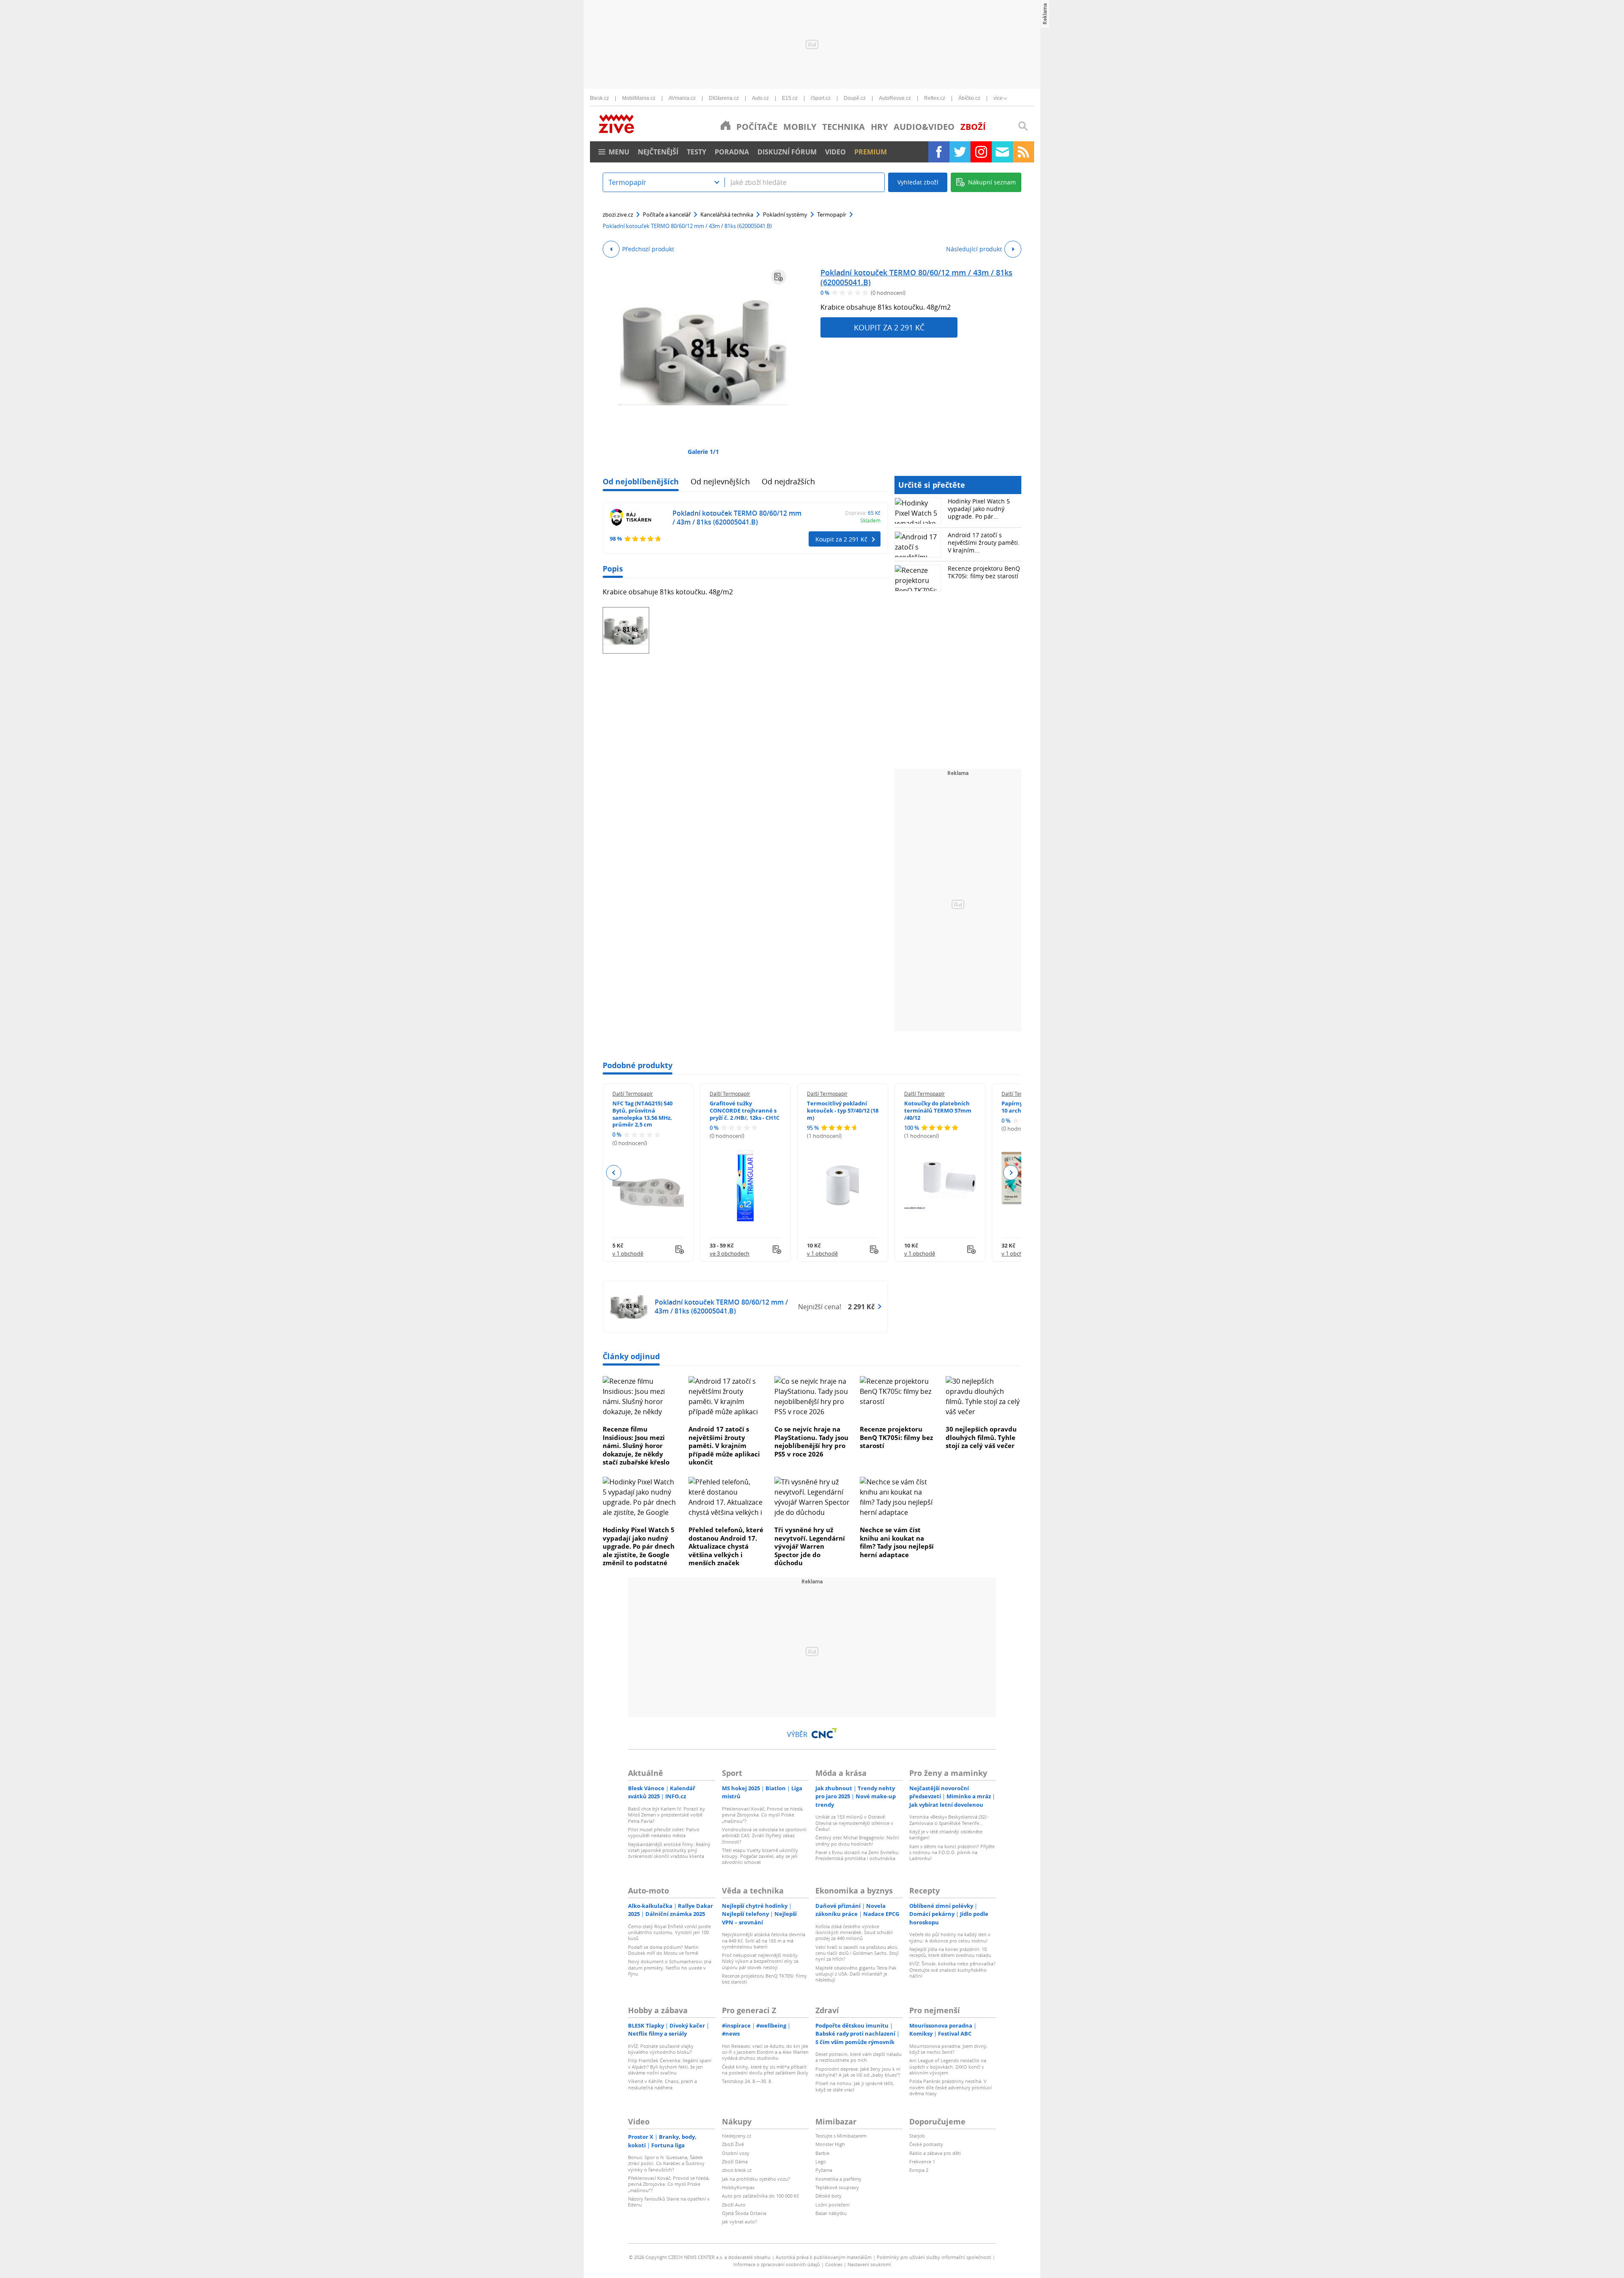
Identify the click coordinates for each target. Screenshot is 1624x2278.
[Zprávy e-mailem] (1002, 152)
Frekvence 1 (922, 2161)
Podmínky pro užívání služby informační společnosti (934, 2257)
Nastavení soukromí (869, 2264)
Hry (879, 127)
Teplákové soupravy (837, 2187)
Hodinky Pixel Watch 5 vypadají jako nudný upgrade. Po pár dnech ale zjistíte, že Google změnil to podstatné (639, 1546)
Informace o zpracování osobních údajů (777, 2264)
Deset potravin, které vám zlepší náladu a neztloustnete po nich (859, 2057)
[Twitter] (960, 152)
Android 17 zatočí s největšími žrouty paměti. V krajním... (984, 543)
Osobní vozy (736, 2153)
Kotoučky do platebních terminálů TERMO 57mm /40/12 (938, 1110)
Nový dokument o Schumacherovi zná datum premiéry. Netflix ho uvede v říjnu (670, 1967)
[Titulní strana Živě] (726, 125)
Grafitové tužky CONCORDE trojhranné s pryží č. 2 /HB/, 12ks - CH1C (745, 1110)
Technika (844, 127)
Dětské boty (828, 2196)
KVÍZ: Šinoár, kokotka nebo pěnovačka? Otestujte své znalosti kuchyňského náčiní (952, 1970)
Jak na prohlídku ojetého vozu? (756, 2179)
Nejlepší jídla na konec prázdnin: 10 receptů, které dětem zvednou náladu (950, 1952)
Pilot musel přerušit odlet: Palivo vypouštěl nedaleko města (664, 1832)
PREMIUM (871, 152)
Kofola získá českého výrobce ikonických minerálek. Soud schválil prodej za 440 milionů (854, 1932)
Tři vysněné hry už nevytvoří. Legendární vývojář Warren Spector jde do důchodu (810, 1546)
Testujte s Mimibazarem (841, 2136)
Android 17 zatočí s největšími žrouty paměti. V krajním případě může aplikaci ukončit (724, 1445)
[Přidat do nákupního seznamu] (779, 277)
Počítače (757, 127)
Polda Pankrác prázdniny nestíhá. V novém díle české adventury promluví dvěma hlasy (951, 2087)
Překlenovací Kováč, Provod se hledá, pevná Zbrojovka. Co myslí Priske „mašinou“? (763, 1815)
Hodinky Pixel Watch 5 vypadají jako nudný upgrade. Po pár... (979, 509)
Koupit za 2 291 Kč (889, 327)
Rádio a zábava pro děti (935, 2153)
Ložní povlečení (833, 2205)
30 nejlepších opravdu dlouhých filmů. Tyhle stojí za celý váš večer (981, 1437)
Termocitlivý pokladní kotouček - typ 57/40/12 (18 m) (843, 1110)
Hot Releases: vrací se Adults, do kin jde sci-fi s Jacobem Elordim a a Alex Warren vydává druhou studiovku (765, 2052)
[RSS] (1023, 152)
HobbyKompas (738, 2187)
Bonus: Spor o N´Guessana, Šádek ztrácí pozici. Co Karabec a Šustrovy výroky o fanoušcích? (666, 2163)
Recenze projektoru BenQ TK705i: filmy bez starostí (984, 572)
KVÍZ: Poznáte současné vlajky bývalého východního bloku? (661, 2049)
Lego (821, 2161)
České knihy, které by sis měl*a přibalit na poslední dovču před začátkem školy (765, 2070)
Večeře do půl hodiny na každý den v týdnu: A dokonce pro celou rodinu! (950, 1937)
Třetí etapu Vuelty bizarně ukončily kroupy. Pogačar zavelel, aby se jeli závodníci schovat (760, 1856)
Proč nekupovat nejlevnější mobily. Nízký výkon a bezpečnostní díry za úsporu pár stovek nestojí (760, 1961)
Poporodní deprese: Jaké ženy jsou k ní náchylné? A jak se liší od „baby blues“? (858, 2072)
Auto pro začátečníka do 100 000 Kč (760, 2196)
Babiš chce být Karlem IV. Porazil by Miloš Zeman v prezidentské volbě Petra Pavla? (667, 1815)
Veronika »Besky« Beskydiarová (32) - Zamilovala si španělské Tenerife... (949, 1820)
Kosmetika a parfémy (838, 2179)
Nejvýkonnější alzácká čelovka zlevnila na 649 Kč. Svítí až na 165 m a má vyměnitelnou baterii (764, 1940)
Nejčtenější (658, 152)
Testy (697, 152)
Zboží (973, 127)
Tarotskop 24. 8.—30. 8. (747, 2081)
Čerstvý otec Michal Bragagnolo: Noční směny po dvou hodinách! (857, 1840)
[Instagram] (981, 152)
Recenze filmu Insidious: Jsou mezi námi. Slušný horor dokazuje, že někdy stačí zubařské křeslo (636, 1445)
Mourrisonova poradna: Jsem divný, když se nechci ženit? (948, 2049)
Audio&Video (924, 127)
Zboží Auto (734, 2205)
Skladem (870, 520)
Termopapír (832, 214)
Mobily (800, 127)
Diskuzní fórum (787, 152)
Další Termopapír (633, 1094)
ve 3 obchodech (730, 1253)
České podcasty (926, 2144)
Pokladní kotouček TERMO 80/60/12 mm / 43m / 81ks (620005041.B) (916, 277)
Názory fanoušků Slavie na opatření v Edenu (669, 2202)
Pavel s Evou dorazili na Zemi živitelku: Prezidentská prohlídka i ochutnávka (857, 1855)
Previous (614, 1173)
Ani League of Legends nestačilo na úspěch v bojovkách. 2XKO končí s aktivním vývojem (948, 2066)
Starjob (917, 2136)
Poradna (732, 152)
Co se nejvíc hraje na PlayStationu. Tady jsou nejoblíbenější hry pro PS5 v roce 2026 (811, 1441)
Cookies (834, 2264)
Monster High (830, 2144)
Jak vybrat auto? (739, 2222)
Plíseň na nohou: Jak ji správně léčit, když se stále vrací (855, 2086)
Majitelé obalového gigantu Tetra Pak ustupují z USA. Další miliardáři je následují (856, 1974)
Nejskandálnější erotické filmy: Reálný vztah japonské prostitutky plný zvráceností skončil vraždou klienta (669, 1850)
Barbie (822, 2153)
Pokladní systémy (785, 214)
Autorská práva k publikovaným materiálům (824, 2257)
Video (835, 152)
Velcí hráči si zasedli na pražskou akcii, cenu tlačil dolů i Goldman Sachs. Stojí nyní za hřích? (857, 1953)
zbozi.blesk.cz (737, 2170)
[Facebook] (939, 152)
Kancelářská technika (727, 214)
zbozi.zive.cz (618, 214)
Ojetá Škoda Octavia (744, 2213)
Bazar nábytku (831, 2213)
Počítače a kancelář (667, 214)
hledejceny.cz (737, 2136)
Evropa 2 (919, 2170)
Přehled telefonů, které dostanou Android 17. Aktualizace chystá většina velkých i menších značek (726, 1546)
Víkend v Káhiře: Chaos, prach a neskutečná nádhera (662, 2084)
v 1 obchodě (628, 1253)
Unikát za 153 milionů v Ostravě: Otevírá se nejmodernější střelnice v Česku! (854, 1823)
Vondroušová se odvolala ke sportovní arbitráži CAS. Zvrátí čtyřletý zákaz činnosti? (764, 1836)
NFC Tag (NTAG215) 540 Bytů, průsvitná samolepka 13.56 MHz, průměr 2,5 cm (642, 1114)
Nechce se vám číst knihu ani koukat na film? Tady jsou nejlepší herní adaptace (897, 1542)
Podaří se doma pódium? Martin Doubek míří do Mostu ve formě (663, 1950)
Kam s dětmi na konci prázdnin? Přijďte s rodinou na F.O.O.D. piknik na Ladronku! (952, 1852)
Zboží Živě (733, 2144)
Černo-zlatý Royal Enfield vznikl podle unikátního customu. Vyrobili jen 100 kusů (669, 1932)
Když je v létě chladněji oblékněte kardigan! (946, 1834)
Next (1011, 1173)
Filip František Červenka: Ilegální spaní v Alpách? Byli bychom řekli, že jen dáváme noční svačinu (670, 2066)
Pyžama (824, 2170)
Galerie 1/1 (703, 452)
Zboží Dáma (735, 2161)
